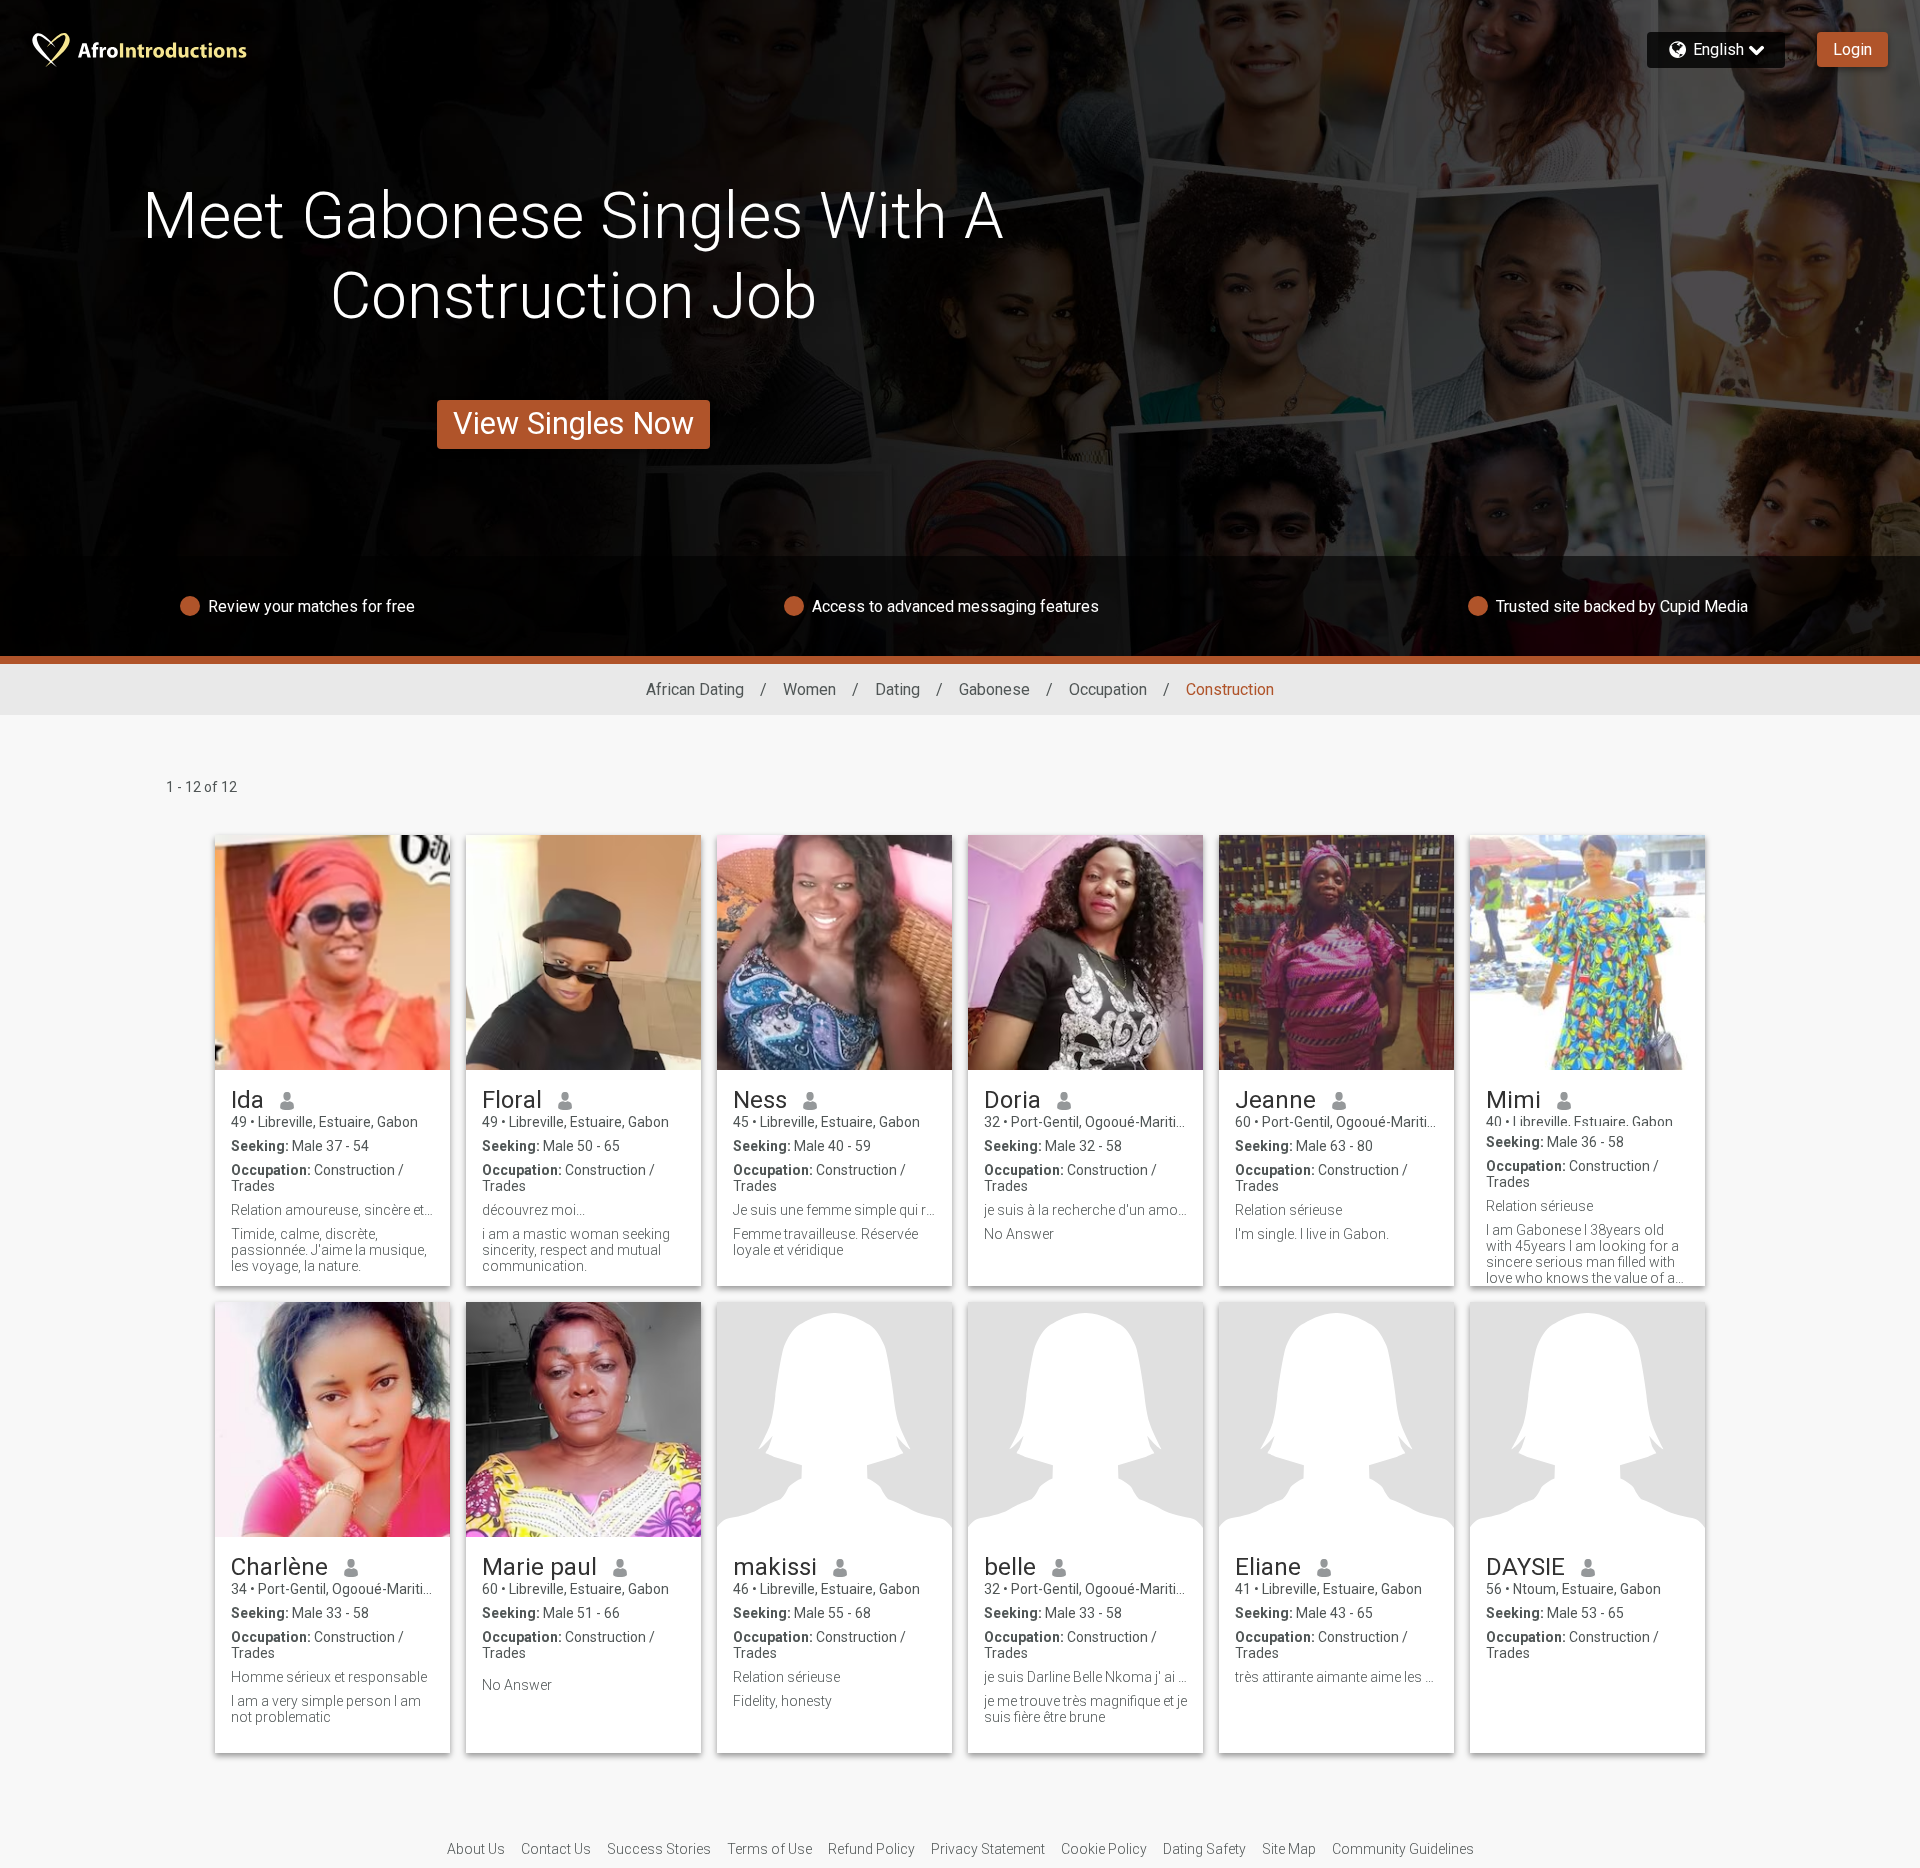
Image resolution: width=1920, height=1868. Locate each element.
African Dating (695, 689)
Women (809, 689)
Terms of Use (769, 1849)
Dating (897, 689)
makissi (775, 1567)
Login (1852, 49)
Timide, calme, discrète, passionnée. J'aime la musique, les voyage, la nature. (329, 1250)
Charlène (279, 1567)
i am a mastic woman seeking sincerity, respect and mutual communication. (576, 1250)
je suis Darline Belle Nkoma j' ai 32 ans (1085, 1677)
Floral (512, 1100)
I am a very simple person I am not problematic (326, 1709)
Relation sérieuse (1288, 1210)
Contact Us (556, 1849)
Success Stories (659, 1849)
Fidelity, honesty (782, 1701)
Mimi (1513, 1100)
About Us (476, 1849)
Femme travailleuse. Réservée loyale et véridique (825, 1242)
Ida (247, 1100)
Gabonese (994, 689)
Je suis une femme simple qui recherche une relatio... (834, 1210)
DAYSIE (1525, 1567)
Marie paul (539, 1567)
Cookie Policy (1104, 1849)
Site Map (1289, 1849)
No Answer (1019, 1234)
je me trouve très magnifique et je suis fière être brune (1085, 1709)
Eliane (1268, 1567)
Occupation (1108, 689)
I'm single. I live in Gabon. (1312, 1234)
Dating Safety (1204, 1849)
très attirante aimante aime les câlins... (1336, 1677)
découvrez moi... (533, 1210)
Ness (760, 1100)
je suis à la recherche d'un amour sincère (1085, 1210)
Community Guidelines (1403, 1849)
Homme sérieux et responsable (329, 1677)
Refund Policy (871, 1849)
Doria (1012, 1100)
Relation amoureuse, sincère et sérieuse (332, 1210)
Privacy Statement (988, 1849)
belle (1010, 1567)
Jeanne (1275, 1100)
